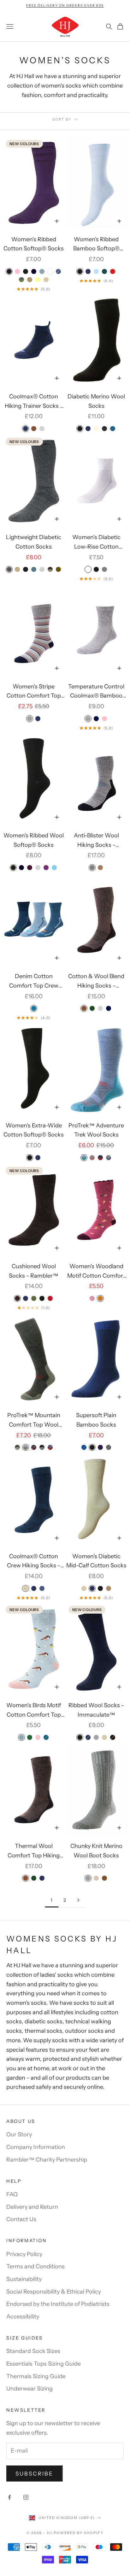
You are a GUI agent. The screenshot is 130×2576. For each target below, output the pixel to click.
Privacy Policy (24, 2254)
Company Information (36, 2147)
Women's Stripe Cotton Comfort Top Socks (34, 692)
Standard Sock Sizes (33, 2351)
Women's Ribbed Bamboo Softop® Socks (96, 245)
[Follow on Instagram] (26, 2497)
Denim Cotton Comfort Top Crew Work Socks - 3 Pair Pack (34, 982)
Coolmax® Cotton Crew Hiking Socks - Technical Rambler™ (34, 1562)
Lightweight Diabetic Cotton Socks (34, 542)
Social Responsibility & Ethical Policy (54, 2292)
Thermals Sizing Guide (36, 2376)
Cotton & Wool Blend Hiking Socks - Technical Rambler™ (96, 982)
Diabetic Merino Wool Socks (96, 401)
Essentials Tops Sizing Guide (44, 2364)
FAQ (12, 2194)
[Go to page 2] (78, 1900)
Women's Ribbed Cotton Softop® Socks (34, 244)
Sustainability (24, 2279)
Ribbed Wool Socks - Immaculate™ (96, 1710)
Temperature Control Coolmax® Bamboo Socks (96, 692)
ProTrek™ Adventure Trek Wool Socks (96, 1130)
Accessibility (23, 2317)
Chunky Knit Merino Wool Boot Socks (96, 1851)
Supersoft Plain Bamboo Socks (96, 1420)
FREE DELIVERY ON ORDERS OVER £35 (65, 6)
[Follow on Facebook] (9, 2497)
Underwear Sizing (30, 2389)
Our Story (19, 2134)
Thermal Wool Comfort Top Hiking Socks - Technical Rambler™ (34, 1851)
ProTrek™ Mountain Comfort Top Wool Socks (34, 1421)
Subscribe (35, 2474)
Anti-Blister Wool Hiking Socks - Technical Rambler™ (96, 841)
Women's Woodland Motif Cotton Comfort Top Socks (96, 1272)
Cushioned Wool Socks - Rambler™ (34, 1271)
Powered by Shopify (79, 2533)
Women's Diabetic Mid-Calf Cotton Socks (96, 1561)
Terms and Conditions (35, 2266)
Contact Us (21, 2219)
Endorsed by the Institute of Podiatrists (58, 2304)
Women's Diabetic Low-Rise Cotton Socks (96, 543)
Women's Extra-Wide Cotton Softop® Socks (34, 1130)
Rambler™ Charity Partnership (47, 2160)
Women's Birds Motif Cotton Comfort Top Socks (34, 1711)
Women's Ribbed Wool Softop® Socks (34, 840)
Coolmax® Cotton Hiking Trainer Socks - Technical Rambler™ (34, 402)
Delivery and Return (32, 2207)
